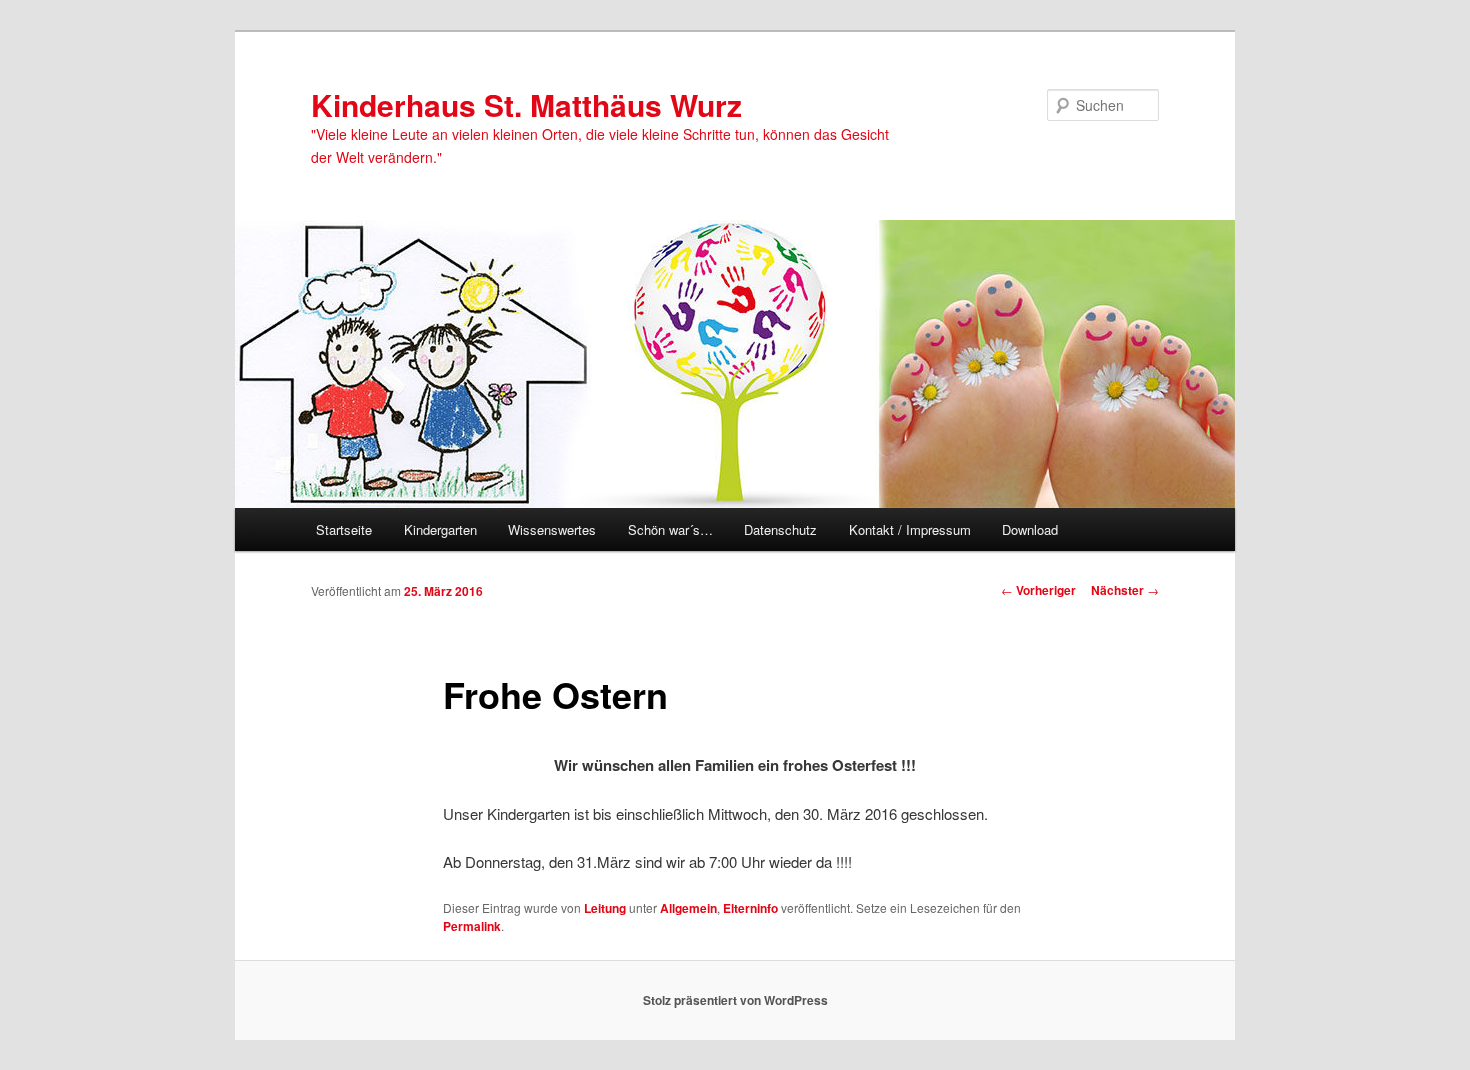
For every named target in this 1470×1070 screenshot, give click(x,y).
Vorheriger (1038, 590)
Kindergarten (440, 529)
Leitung (605, 908)
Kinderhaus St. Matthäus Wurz (526, 104)
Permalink (472, 926)
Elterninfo (750, 908)
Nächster (1125, 590)
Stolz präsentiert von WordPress (735, 1000)
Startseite (344, 529)
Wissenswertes (552, 529)
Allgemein (688, 908)
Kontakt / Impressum (910, 529)
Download (1030, 529)
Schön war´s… (670, 529)
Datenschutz (780, 529)
